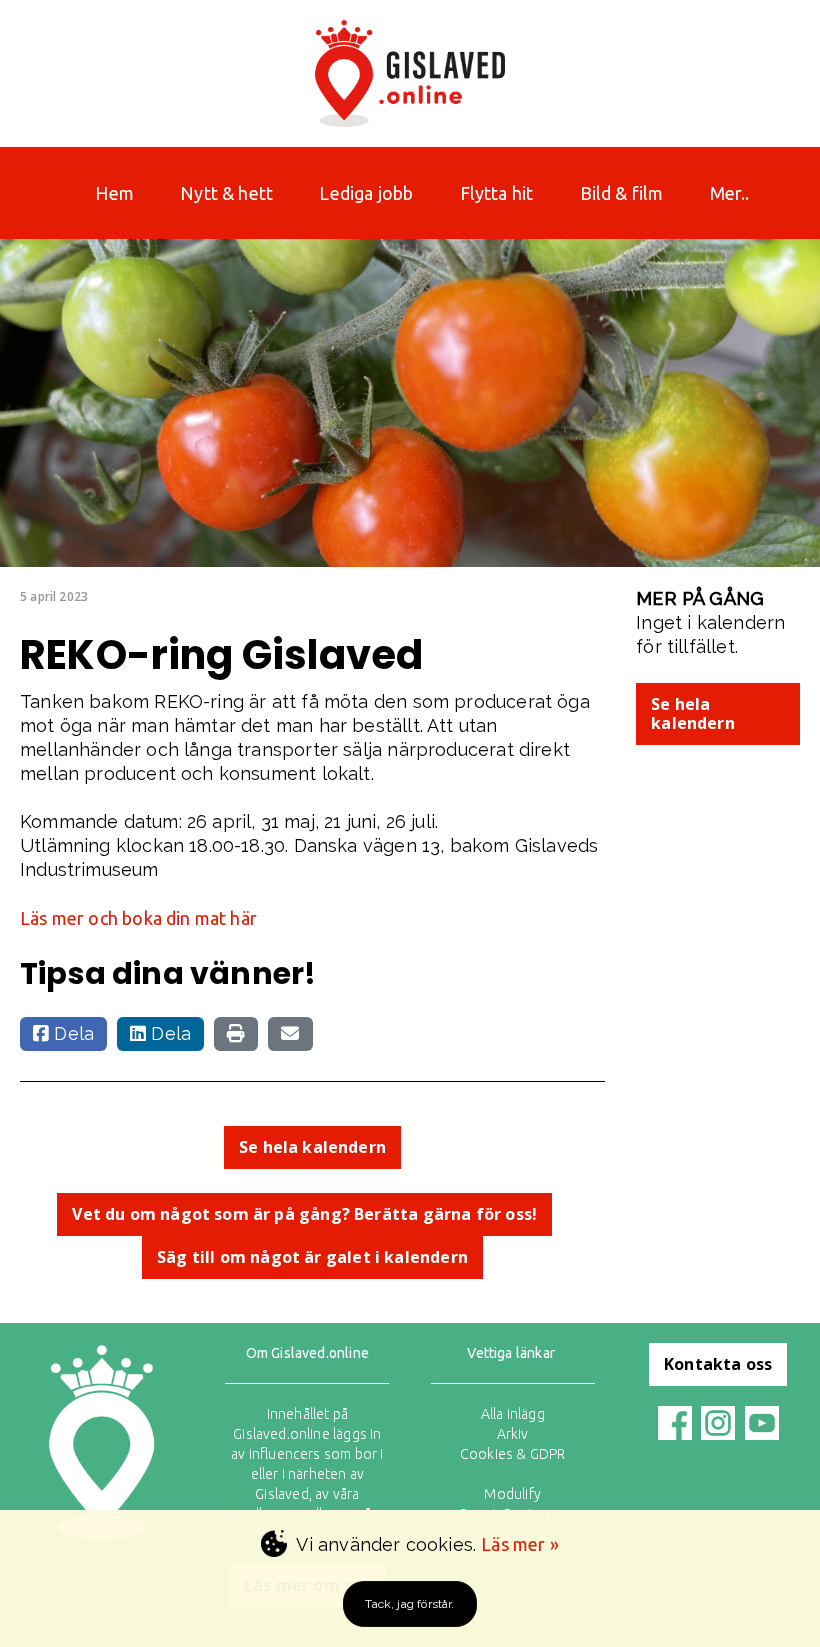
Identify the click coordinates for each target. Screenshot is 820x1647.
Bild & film (622, 193)
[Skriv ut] (236, 1034)
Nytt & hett (226, 193)
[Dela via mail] (290, 1034)
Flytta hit (497, 193)
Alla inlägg (513, 1414)
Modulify (512, 1494)
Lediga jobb (366, 193)
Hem (114, 193)
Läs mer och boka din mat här (138, 918)
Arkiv (513, 1434)
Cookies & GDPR (513, 1454)
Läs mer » (520, 1544)
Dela (71, 1033)
